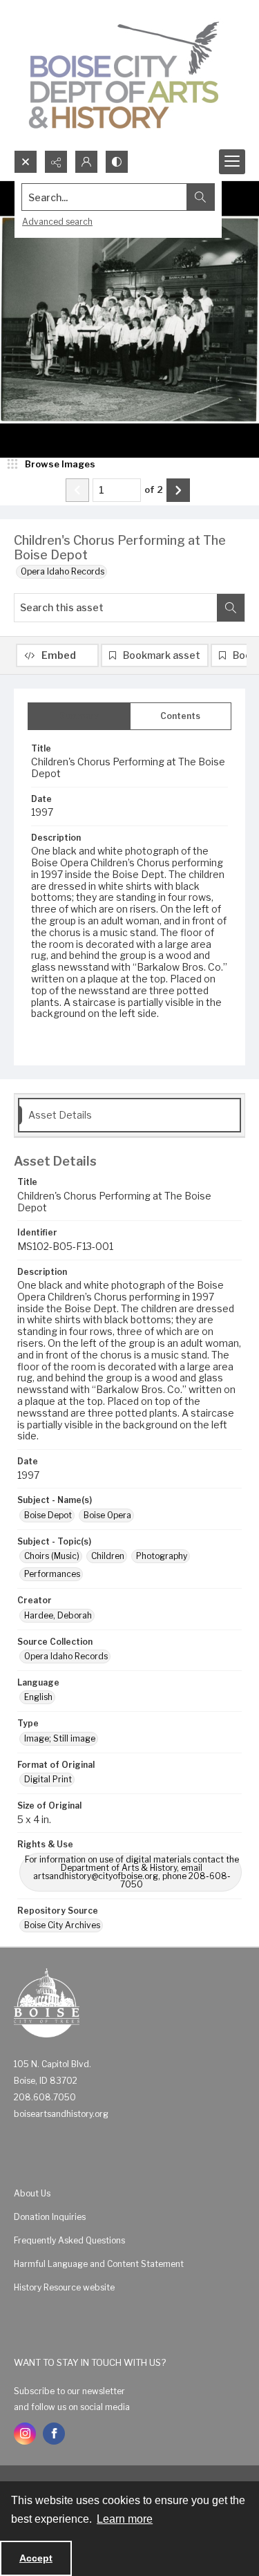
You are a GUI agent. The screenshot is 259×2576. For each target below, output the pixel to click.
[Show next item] (178, 490)
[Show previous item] (77, 490)
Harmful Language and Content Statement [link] (99, 2264)
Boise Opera (107, 1515)
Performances (52, 1574)
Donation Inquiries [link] (50, 2217)
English (38, 1697)
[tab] (79, 716)
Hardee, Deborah (58, 1615)
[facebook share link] (54, 2434)
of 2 (154, 489)
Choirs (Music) (52, 1556)
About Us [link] (32, 2193)
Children (108, 1556)
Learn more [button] (125, 2519)
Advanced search (57, 222)
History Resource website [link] (64, 2287)
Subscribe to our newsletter (69, 2391)
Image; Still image (60, 1738)
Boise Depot (48, 1515)
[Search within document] (231, 608)
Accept (36, 2558)
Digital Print (48, 1779)
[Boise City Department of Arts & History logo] (124, 75)
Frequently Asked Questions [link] (69, 2240)
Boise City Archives (62, 1925)
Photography (162, 1556)
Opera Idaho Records (63, 571)
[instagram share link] (25, 2434)
